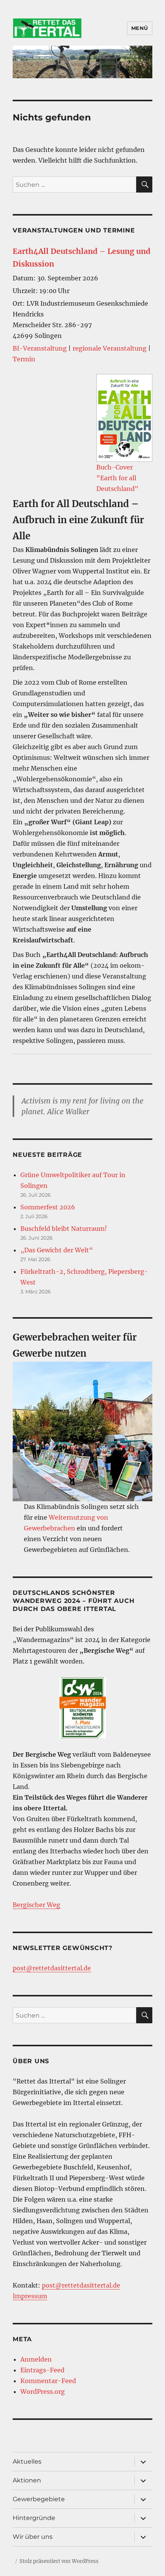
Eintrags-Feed (42, 2370)
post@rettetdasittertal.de (52, 1968)
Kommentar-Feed (48, 2381)
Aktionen (27, 2480)
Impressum (30, 2296)
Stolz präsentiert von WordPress (59, 2561)
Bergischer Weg (36, 1905)
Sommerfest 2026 (48, 1207)
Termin (24, 359)
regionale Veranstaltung (110, 348)
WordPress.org (43, 2392)
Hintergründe (34, 2518)
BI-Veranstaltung (40, 348)
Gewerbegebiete (39, 2499)
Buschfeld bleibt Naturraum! (64, 1229)
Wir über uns (33, 2537)
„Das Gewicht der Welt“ (57, 1250)
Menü (140, 28)
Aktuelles (27, 2462)
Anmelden (36, 2359)
